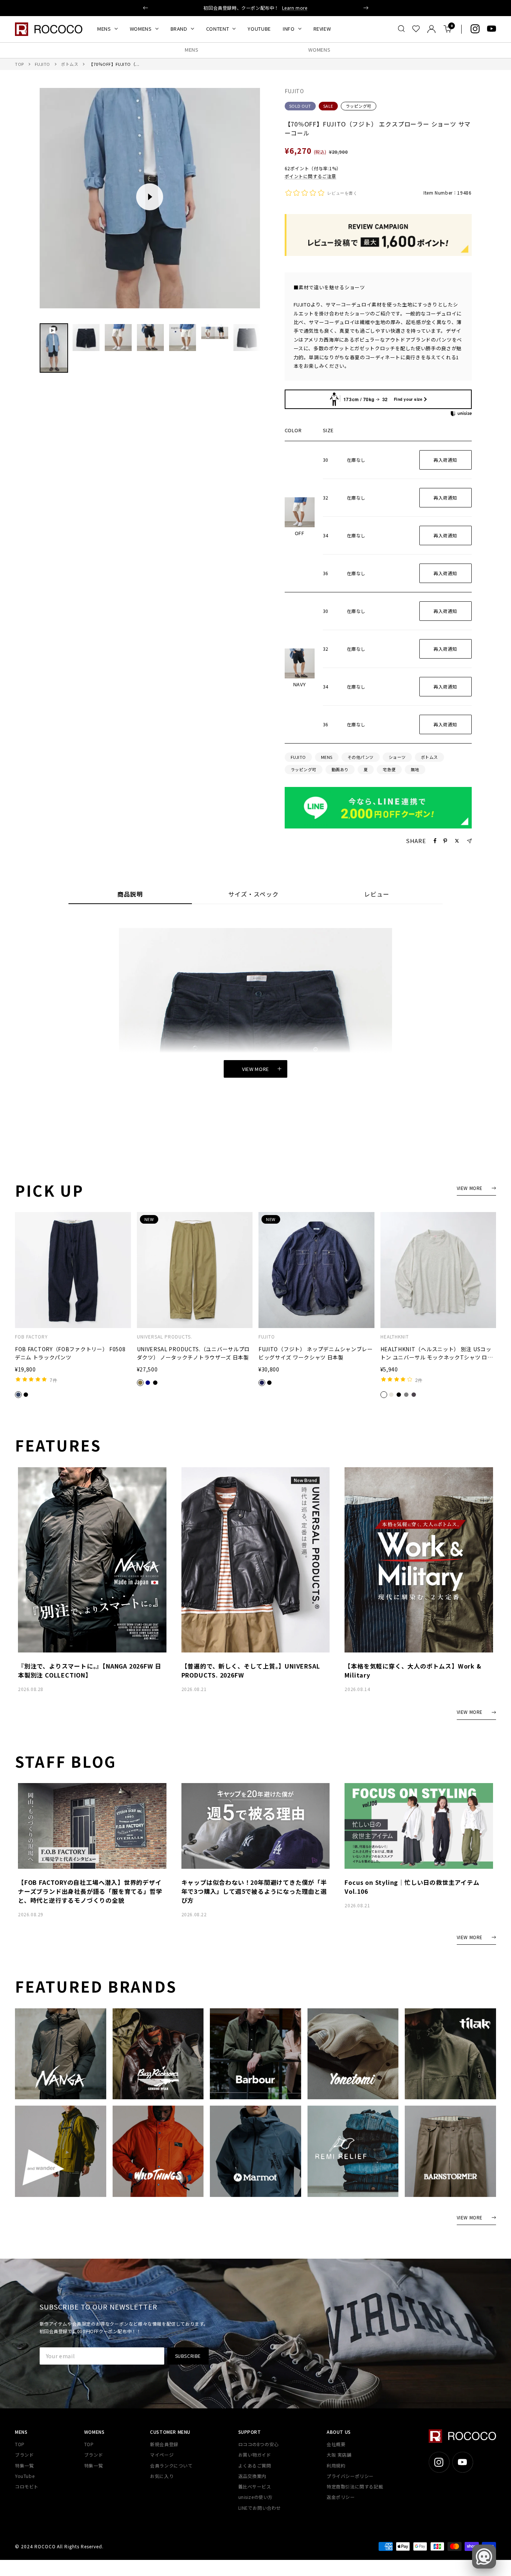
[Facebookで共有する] (435, 841)
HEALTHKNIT (395, 1337)
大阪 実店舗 (339, 2455)
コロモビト (27, 2486)
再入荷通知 (445, 460)
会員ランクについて (171, 2465)
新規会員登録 (164, 2444)
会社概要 (336, 2444)
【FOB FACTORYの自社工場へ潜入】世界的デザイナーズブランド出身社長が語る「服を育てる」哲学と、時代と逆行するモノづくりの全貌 (90, 1891)
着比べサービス (255, 2486)
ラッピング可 (359, 106)
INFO (289, 29)
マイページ (162, 2455)
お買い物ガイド (255, 2455)
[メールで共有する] (469, 841)
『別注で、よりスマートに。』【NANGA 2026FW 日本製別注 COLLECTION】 (90, 1670)
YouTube (25, 2476)
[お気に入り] (416, 29)
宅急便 (389, 769)
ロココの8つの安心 (258, 2444)
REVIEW (322, 29)
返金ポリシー (341, 2497)
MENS (104, 29)
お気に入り (162, 2476)
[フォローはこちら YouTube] (492, 29)
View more (255, 1069)
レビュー (377, 895)
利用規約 (336, 2465)
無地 (415, 769)
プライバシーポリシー (350, 2476)
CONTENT (218, 29)
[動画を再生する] (150, 197)
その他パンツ (361, 757)
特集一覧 (24, 2465)
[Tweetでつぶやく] (457, 841)
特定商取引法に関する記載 (355, 2486)
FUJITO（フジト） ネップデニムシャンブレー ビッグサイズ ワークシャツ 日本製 (316, 1353)
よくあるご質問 (255, 2465)
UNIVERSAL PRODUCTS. (165, 1337)
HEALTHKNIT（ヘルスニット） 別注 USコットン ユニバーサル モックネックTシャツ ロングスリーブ (437, 1353)
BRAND (179, 29)
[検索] (401, 29)
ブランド (24, 2455)
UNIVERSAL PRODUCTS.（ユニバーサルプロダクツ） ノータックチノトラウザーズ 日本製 (194, 1353)
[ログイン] (432, 29)
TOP (19, 64)
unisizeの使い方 (256, 2497)
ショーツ (397, 757)
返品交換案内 (253, 2476)
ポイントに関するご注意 (311, 176)
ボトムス (70, 64)
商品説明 (130, 895)
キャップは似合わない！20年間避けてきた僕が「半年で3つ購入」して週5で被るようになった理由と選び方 (254, 1891)
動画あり (340, 769)
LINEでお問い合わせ (260, 2508)
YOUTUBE (259, 29)
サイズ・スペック (253, 895)
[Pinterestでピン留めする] (445, 841)
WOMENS (141, 29)
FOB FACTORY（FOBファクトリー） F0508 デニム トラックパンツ (70, 1353)
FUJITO (42, 64)
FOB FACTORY (31, 1337)
